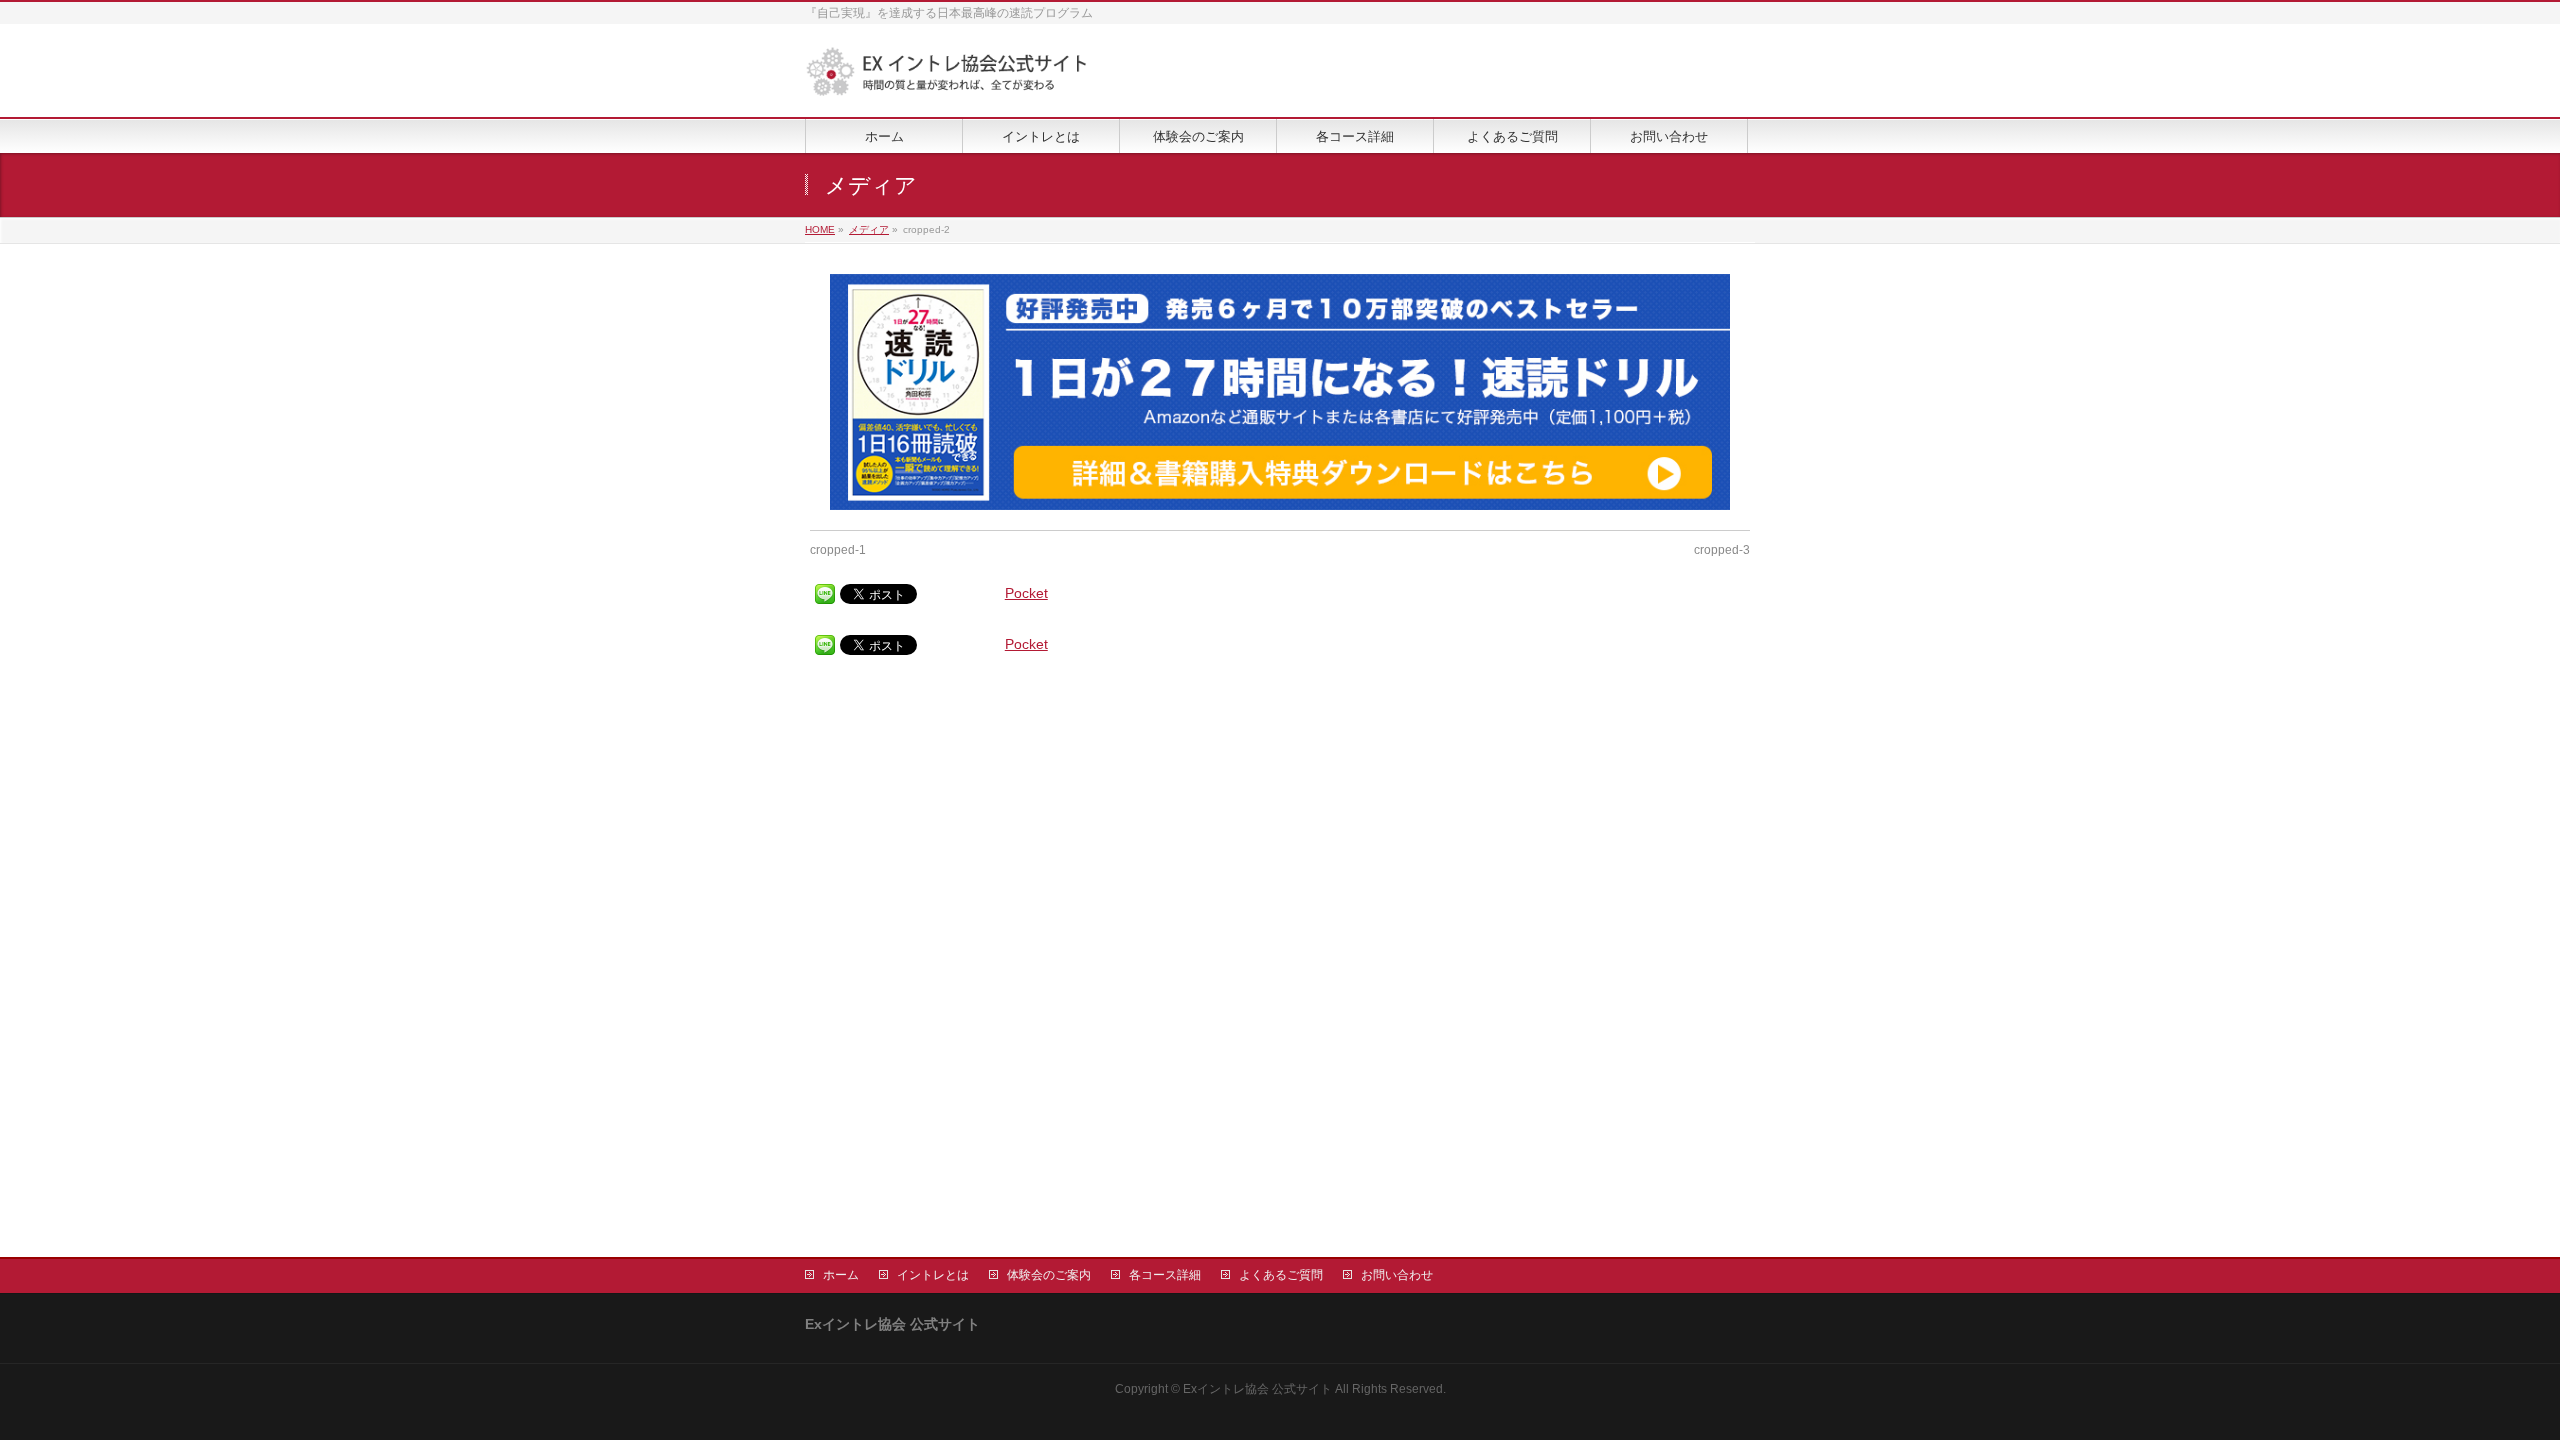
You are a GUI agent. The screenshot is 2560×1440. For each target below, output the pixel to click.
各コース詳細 (1165, 1275)
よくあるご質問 (1281, 1275)
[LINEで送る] (825, 594)
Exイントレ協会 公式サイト (1257, 1389)
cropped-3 (1722, 550)
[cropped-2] (1280, 392)
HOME (820, 229)
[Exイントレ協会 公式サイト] (947, 79)
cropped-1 (838, 550)
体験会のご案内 (1049, 1275)
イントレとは (933, 1275)
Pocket (1026, 593)
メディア (869, 229)
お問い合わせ (1397, 1275)
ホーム (841, 1275)
